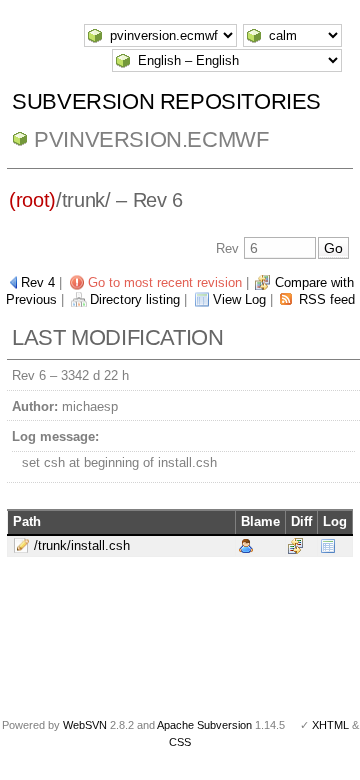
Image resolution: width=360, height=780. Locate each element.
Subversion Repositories (166, 101)
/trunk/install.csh (82, 545)
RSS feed (327, 299)
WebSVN (85, 725)
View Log (239, 299)
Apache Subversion (204, 725)
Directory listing (135, 299)
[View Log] (328, 545)
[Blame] (246, 545)
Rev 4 (38, 282)
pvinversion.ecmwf (151, 139)
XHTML (330, 725)
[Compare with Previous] (295, 545)
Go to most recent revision (165, 282)
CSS (180, 742)
